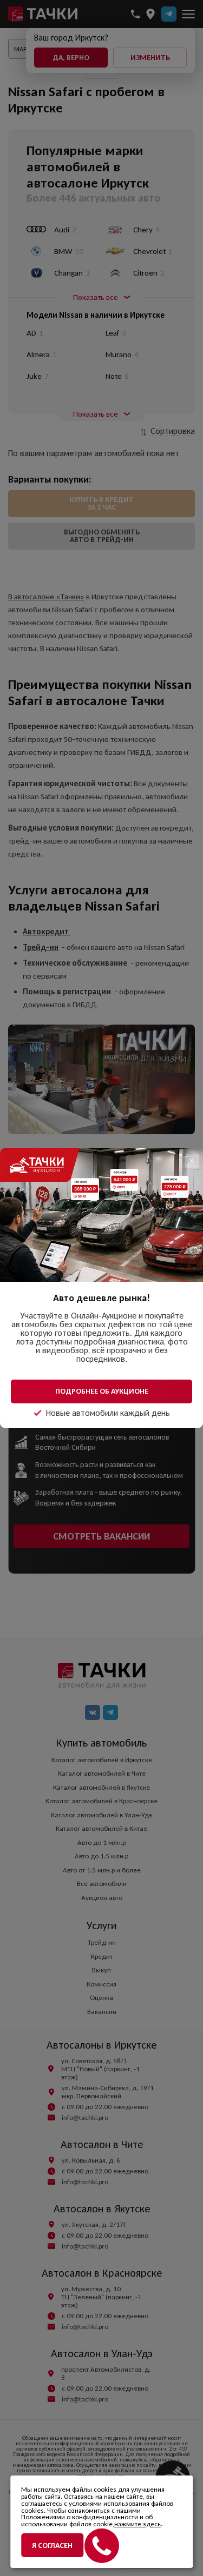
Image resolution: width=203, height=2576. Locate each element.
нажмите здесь (137, 2524)
